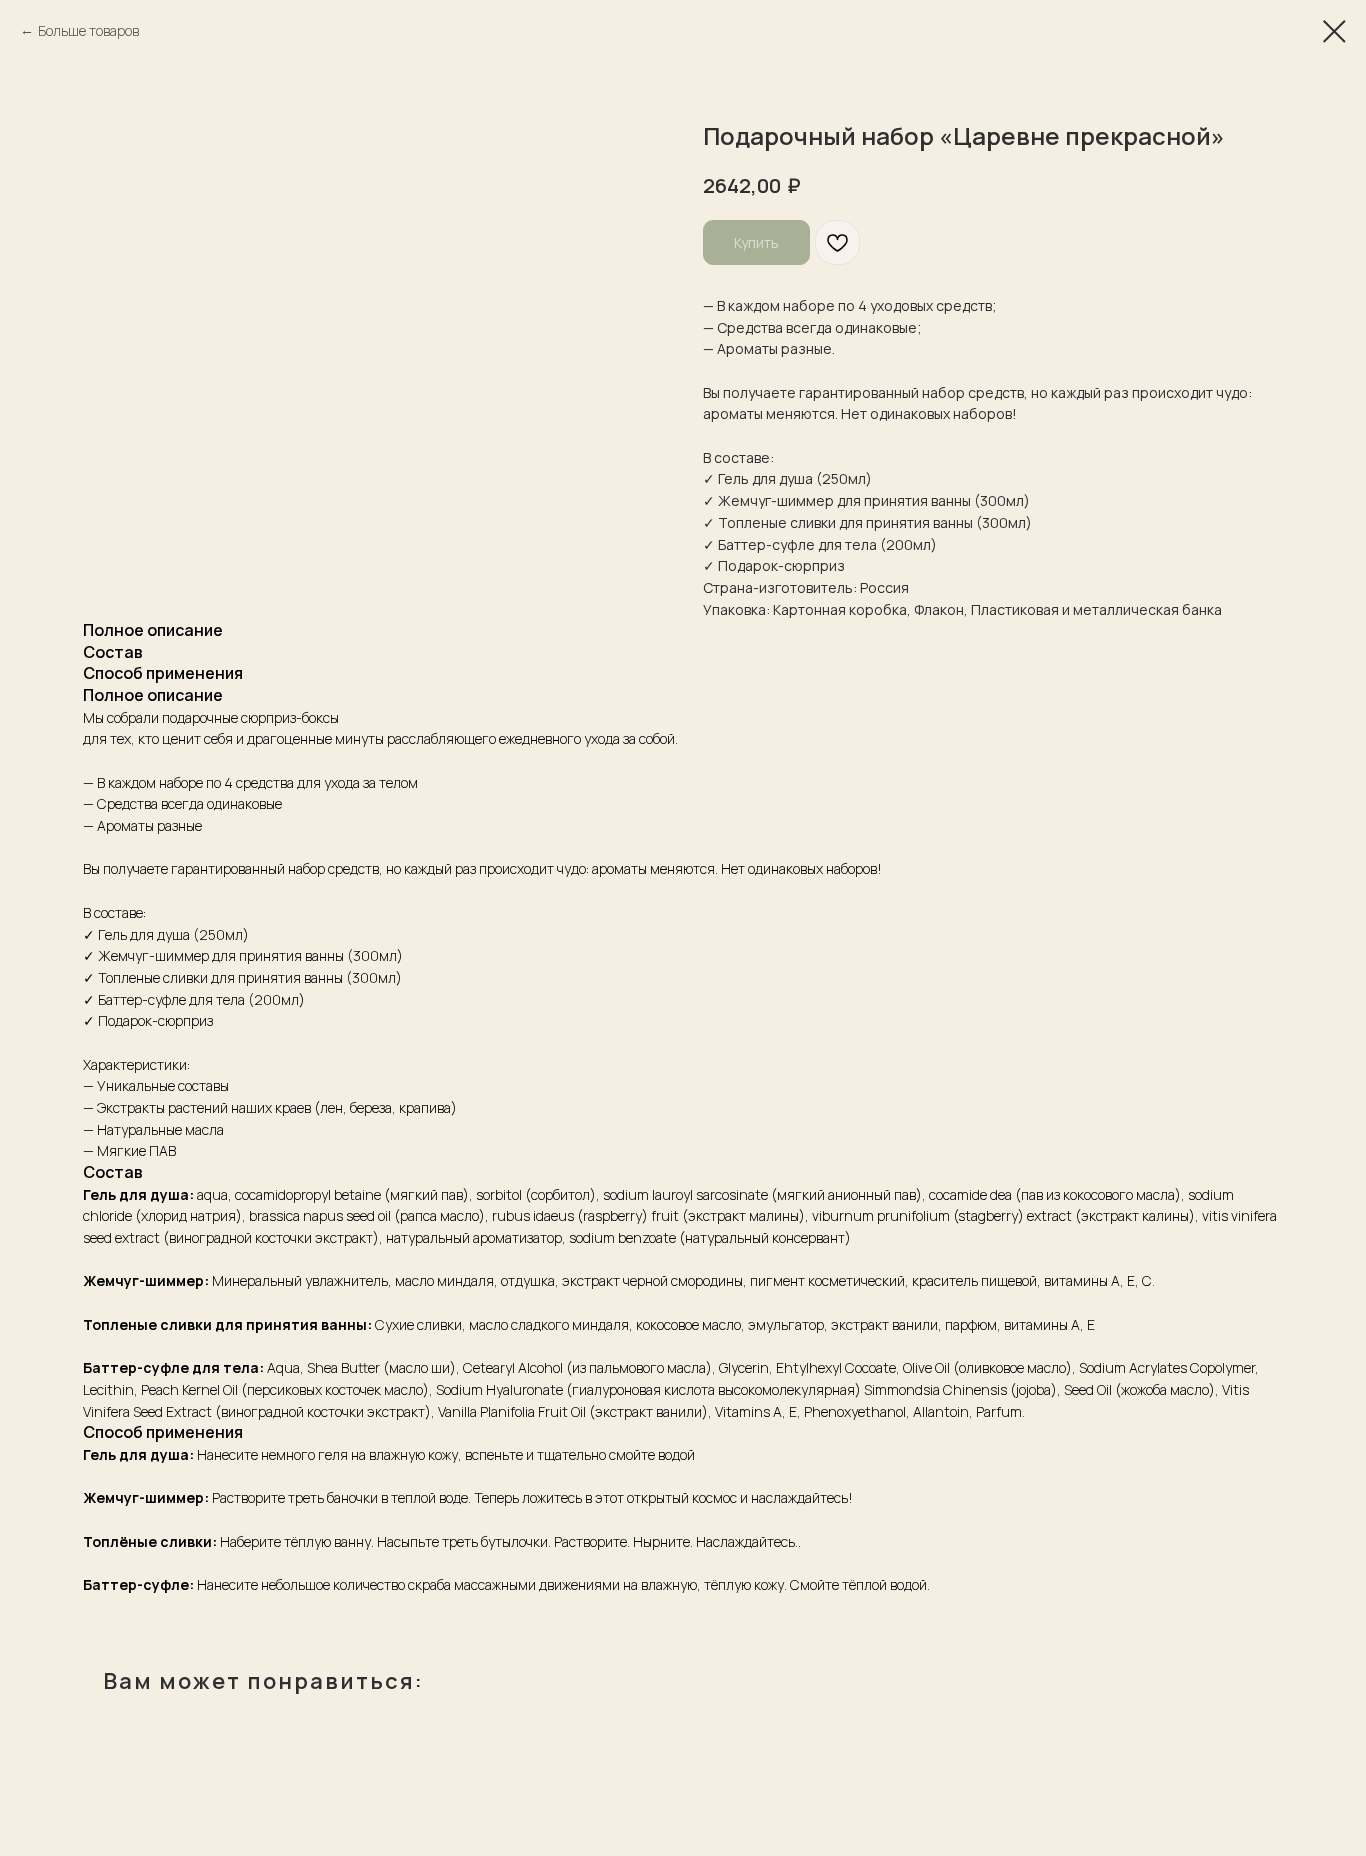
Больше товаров (88, 30)
